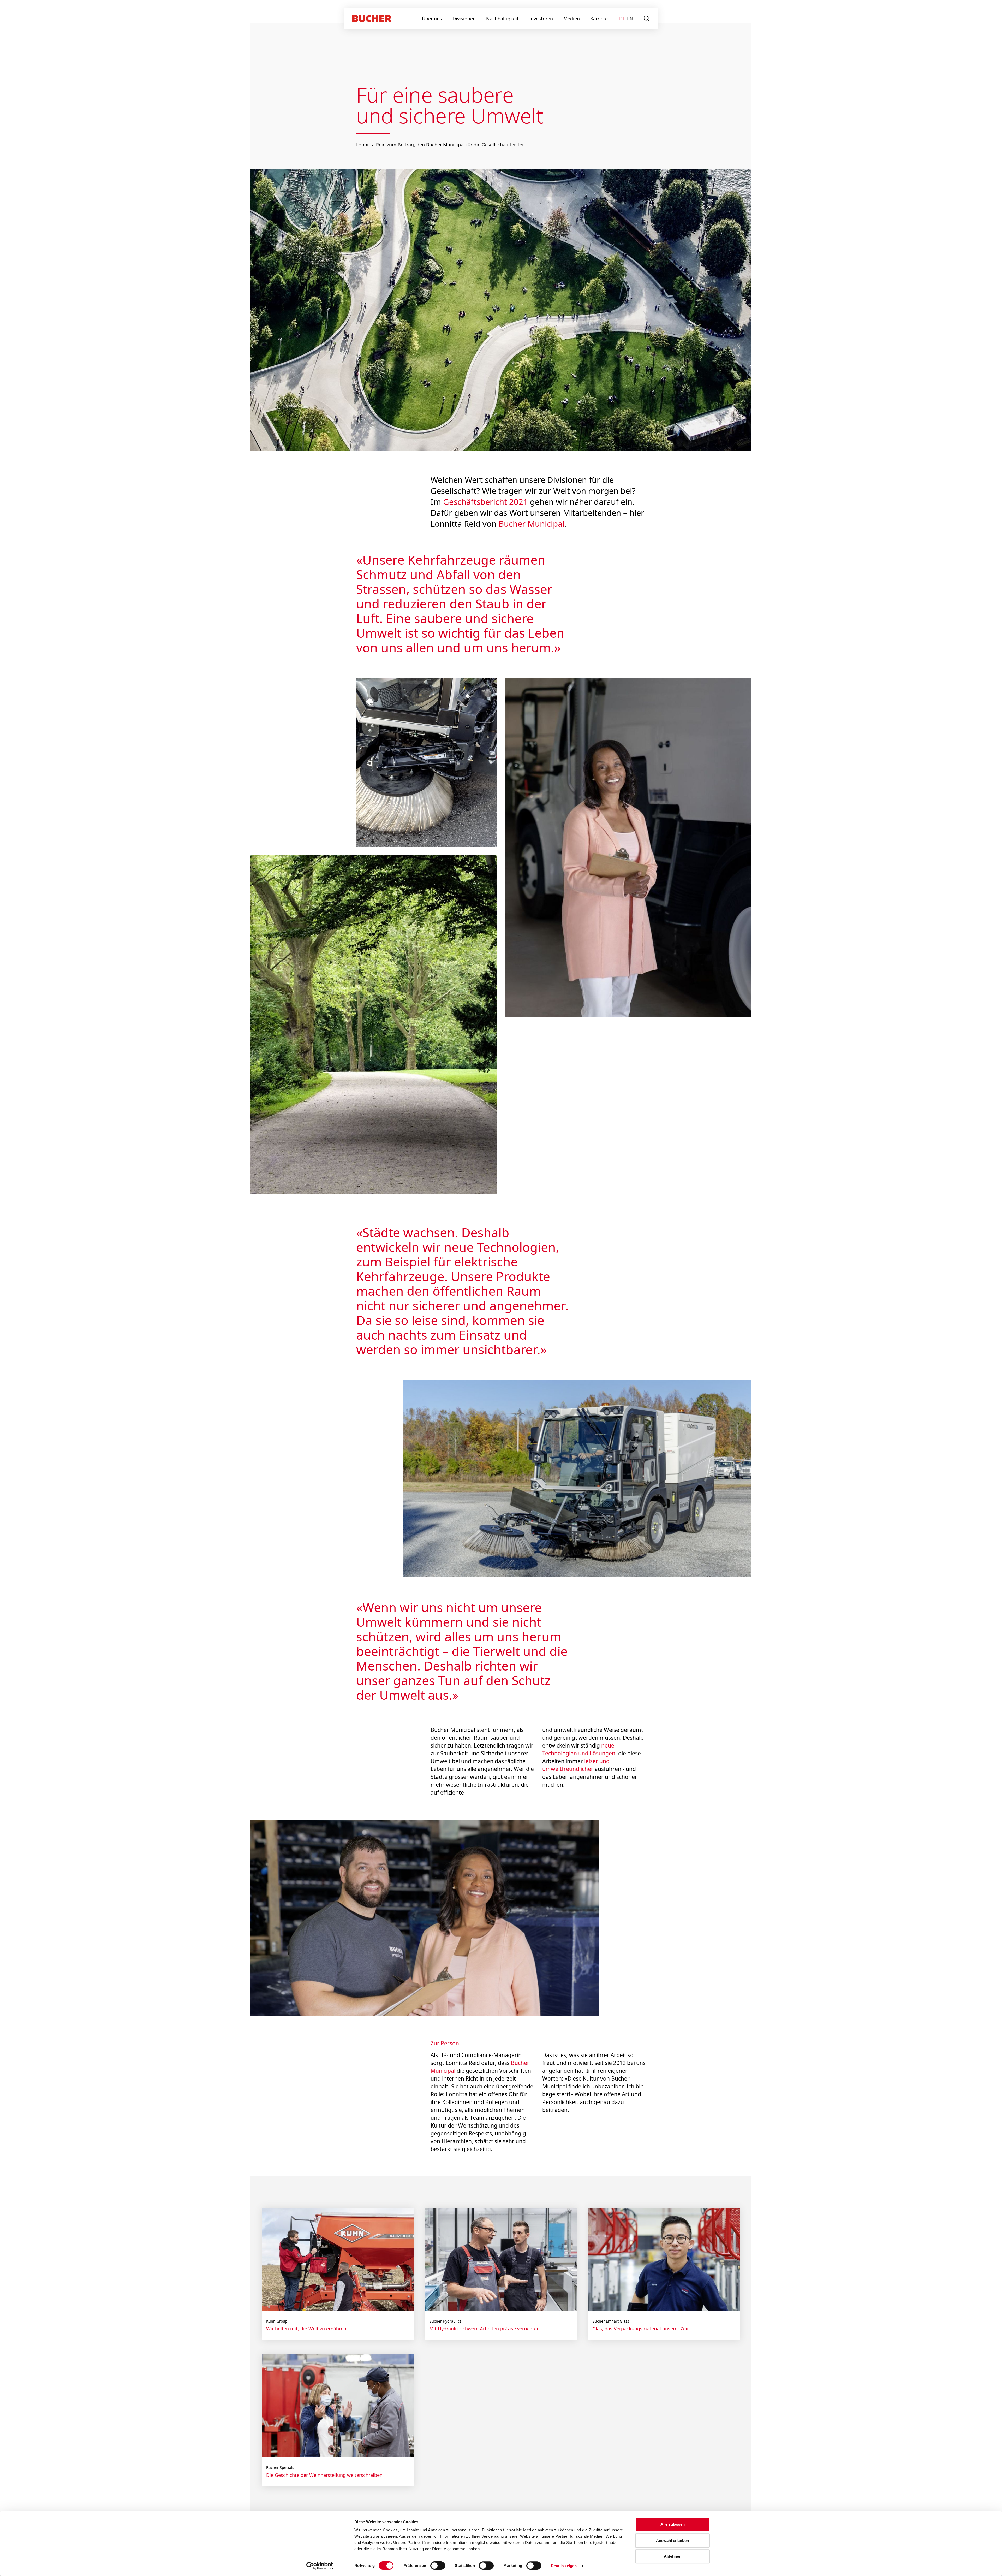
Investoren (541, 19)
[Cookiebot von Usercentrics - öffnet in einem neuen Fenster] (320, 2566)
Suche (647, 19)
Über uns (432, 19)
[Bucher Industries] (372, 19)
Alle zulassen (673, 2524)
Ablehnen (673, 2556)
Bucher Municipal (532, 524)
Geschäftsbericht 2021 (485, 502)
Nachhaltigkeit (502, 19)
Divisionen (464, 19)
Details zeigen (564, 2566)
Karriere (599, 19)
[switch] (434, 2566)
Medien (572, 19)
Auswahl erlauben (672, 2540)
